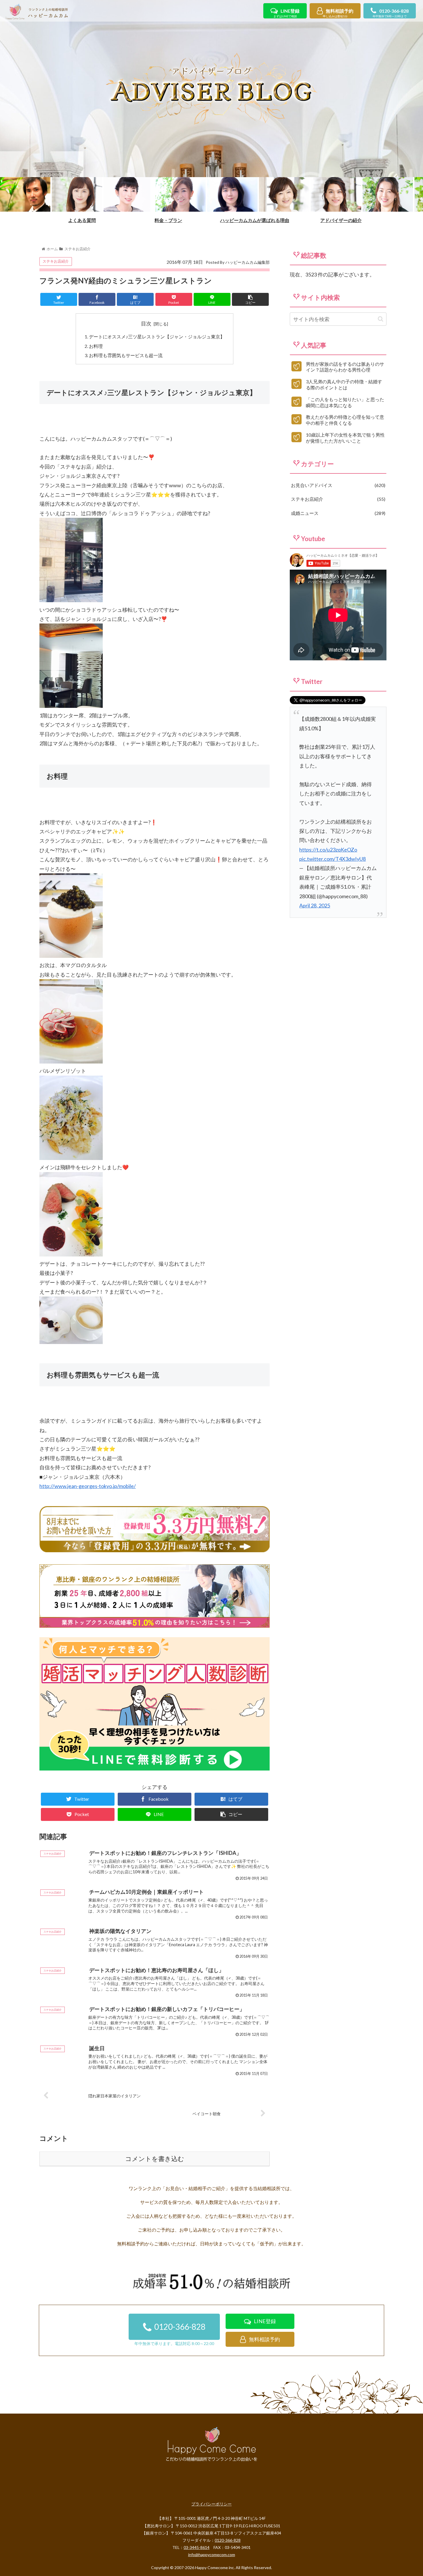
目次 (146, 323)
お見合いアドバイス (337, 485)
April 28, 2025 (315, 905)
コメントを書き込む (155, 2159)
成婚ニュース (337, 513)
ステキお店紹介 (56, 261)
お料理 (96, 346)
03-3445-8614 (197, 2547)
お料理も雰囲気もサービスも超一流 (126, 355)
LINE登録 (286, 13)
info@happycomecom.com (212, 2555)
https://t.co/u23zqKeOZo (328, 850)
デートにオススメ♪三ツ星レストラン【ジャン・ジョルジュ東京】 (157, 337)
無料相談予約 (338, 13)
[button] (381, 319)
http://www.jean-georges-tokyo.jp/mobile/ (88, 1486)
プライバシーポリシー (211, 2504)
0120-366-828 (391, 13)
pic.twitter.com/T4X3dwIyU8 (333, 859)
